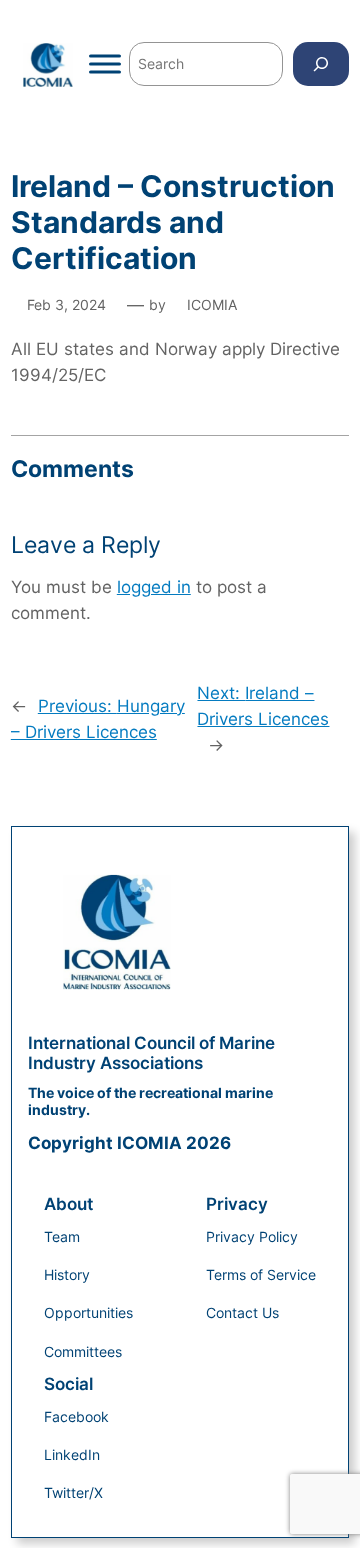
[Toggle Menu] (105, 64)
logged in (154, 587)
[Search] (321, 63)
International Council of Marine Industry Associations (151, 1053)
